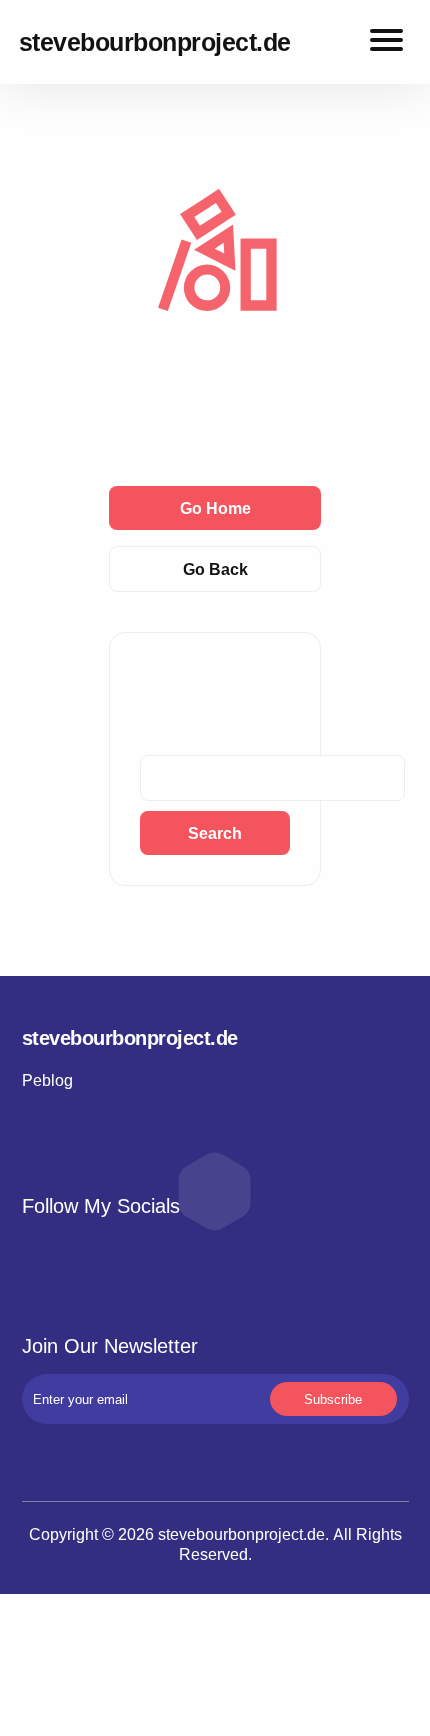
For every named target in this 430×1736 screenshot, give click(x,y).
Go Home (215, 508)
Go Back (215, 569)
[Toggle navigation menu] (386, 42)
